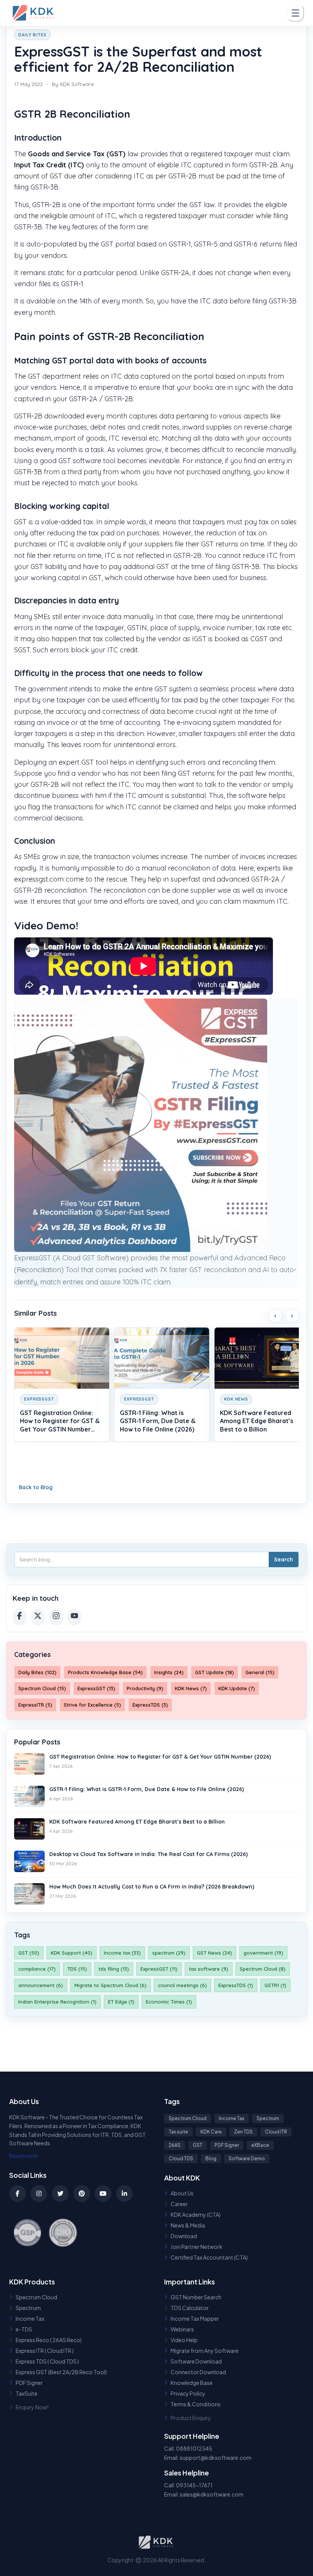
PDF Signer (227, 2145)
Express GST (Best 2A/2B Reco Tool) (61, 2372)
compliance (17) (37, 1969)
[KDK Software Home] (34, 13)
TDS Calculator (190, 2308)
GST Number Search (196, 2297)
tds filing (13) (114, 1969)
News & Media (188, 2225)
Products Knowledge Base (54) (105, 1672)
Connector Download (198, 2372)
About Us (182, 2193)
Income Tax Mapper (195, 2318)
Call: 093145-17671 (188, 2485)
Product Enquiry (191, 2418)
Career (179, 2204)
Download (184, 2236)
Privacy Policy (188, 2393)
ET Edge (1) (121, 2002)
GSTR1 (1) (275, 1985)
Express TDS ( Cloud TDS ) (47, 2361)
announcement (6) (41, 1985)
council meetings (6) (182, 1985)
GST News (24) (215, 1953)
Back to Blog (36, 1487)
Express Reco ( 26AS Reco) (49, 2340)
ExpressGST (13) (96, 1688)
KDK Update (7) (237, 1688)
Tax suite (178, 2132)
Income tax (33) (122, 1953)
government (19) (263, 1953)
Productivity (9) (145, 1688)
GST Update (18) (215, 1672)
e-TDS (24, 2329)
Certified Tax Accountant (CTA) (209, 2257)
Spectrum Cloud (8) (263, 1969)
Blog (211, 2159)
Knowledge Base (192, 2383)
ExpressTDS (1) (236, 1985)
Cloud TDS (181, 2159)
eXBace (260, 2145)
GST (198, 2145)
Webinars (182, 2329)
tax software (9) (209, 1969)
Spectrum (268, 2118)
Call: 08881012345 (188, 2448)
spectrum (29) (169, 1953)
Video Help (184, 2340)
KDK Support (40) (72, 1953)
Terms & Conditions (196, 2404)
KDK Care (211, 2132)
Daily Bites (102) (37, 1672)
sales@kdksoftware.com (212, 2494)
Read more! (24, 2156)
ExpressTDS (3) (150, 1705)
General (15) (260, 1672)
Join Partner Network (197, 2247)
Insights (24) (169, 1672)
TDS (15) (77, 1969)
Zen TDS (243, 2132)
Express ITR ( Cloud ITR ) (45, 2351)
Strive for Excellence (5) (92, 1705)
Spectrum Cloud (188, 2118)
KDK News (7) (191, 1688)
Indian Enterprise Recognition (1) (57, 2002)
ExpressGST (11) (159, 1969)
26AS (175, 2145)
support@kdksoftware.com (216, 2458)
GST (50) (29, 1953)
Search (284, 1560)
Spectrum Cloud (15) (42, 1688)
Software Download (196, 2361)
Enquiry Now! (32, 2407)
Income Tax (232, 2118)
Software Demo (247, 2159)
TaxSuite (27, 2393)
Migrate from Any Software (205, 2351)
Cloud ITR (276, 2132)
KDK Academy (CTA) (196, 2214)
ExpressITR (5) (35, 1705)
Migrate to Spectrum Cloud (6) (111, 1985)
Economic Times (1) (169, 2002)
